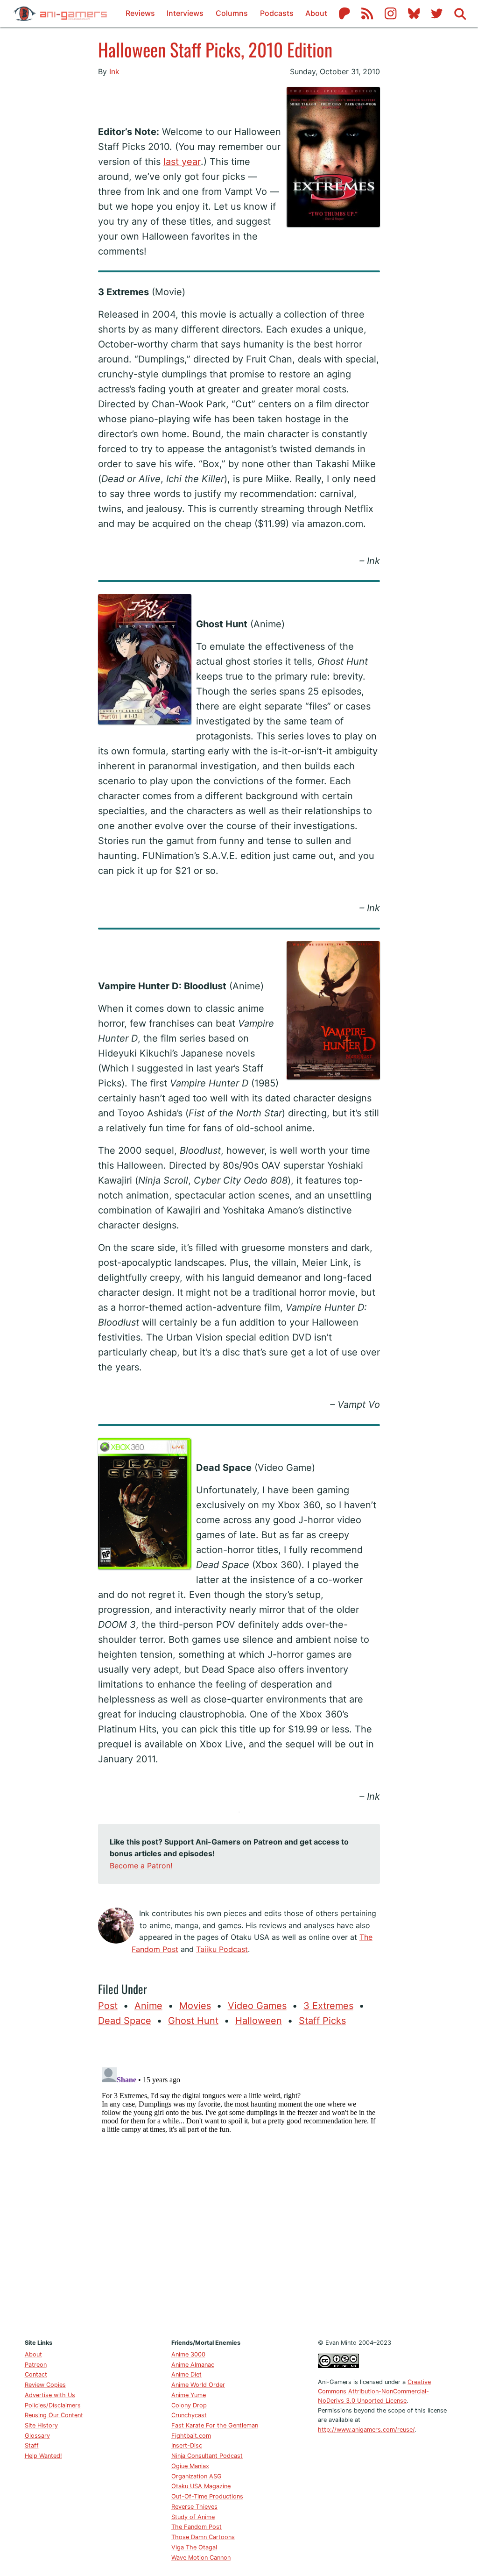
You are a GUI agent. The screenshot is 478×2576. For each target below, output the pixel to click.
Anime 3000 (188, 2354)
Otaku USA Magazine (201, 2486)
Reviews (140, 13)
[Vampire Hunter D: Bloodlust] (98, 949)
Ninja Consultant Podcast (207, 2456)
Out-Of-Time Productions (207, 2496)
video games (257, 2006)
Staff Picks (322, 2021)
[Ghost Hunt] (196, 602)
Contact (36, 2374)
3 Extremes (328, 2006)
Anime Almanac (193, 2365)
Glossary (37, 2436)
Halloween (259, 2021)
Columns (232, 13)
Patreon (36, 2365)
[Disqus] (239, 2180)
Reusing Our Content (54, 2415)
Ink (114, 71)
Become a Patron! (141, 1866)
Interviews (185, 13)
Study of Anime (193, 2517)
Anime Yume (189, 2395)
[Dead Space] (196, 1445)
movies (195, 2006)
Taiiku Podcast (222, 1949)
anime (148, 2006)
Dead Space (125, 2021)
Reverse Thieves (194, 2507)
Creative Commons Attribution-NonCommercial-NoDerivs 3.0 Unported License (374, 2391)
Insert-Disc (187, 2445)
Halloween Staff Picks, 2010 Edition (215, 49)
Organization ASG (197, 2476)
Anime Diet (186, 2374)
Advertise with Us (50, 2395)
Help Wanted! (43, 2456)
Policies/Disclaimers (53, 2405)
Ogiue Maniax (190, 2466)
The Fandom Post (197, 2527)
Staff (32, 2445)
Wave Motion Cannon (201, 2558)
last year (182, 162)
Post (108, 2006)
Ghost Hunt (193, 2021)
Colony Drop (189, 2405)
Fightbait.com (191, 2436)
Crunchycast (189, 2415)
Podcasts (277, 13)
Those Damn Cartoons (203, 2537)
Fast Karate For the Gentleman (215, 2425)
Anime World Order (198, 2385)
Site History (41, 2425)
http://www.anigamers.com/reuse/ (366, 2430)
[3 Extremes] (98, 94)
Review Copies (45, 2385)
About (316, 13)
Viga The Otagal (194, 2547)
